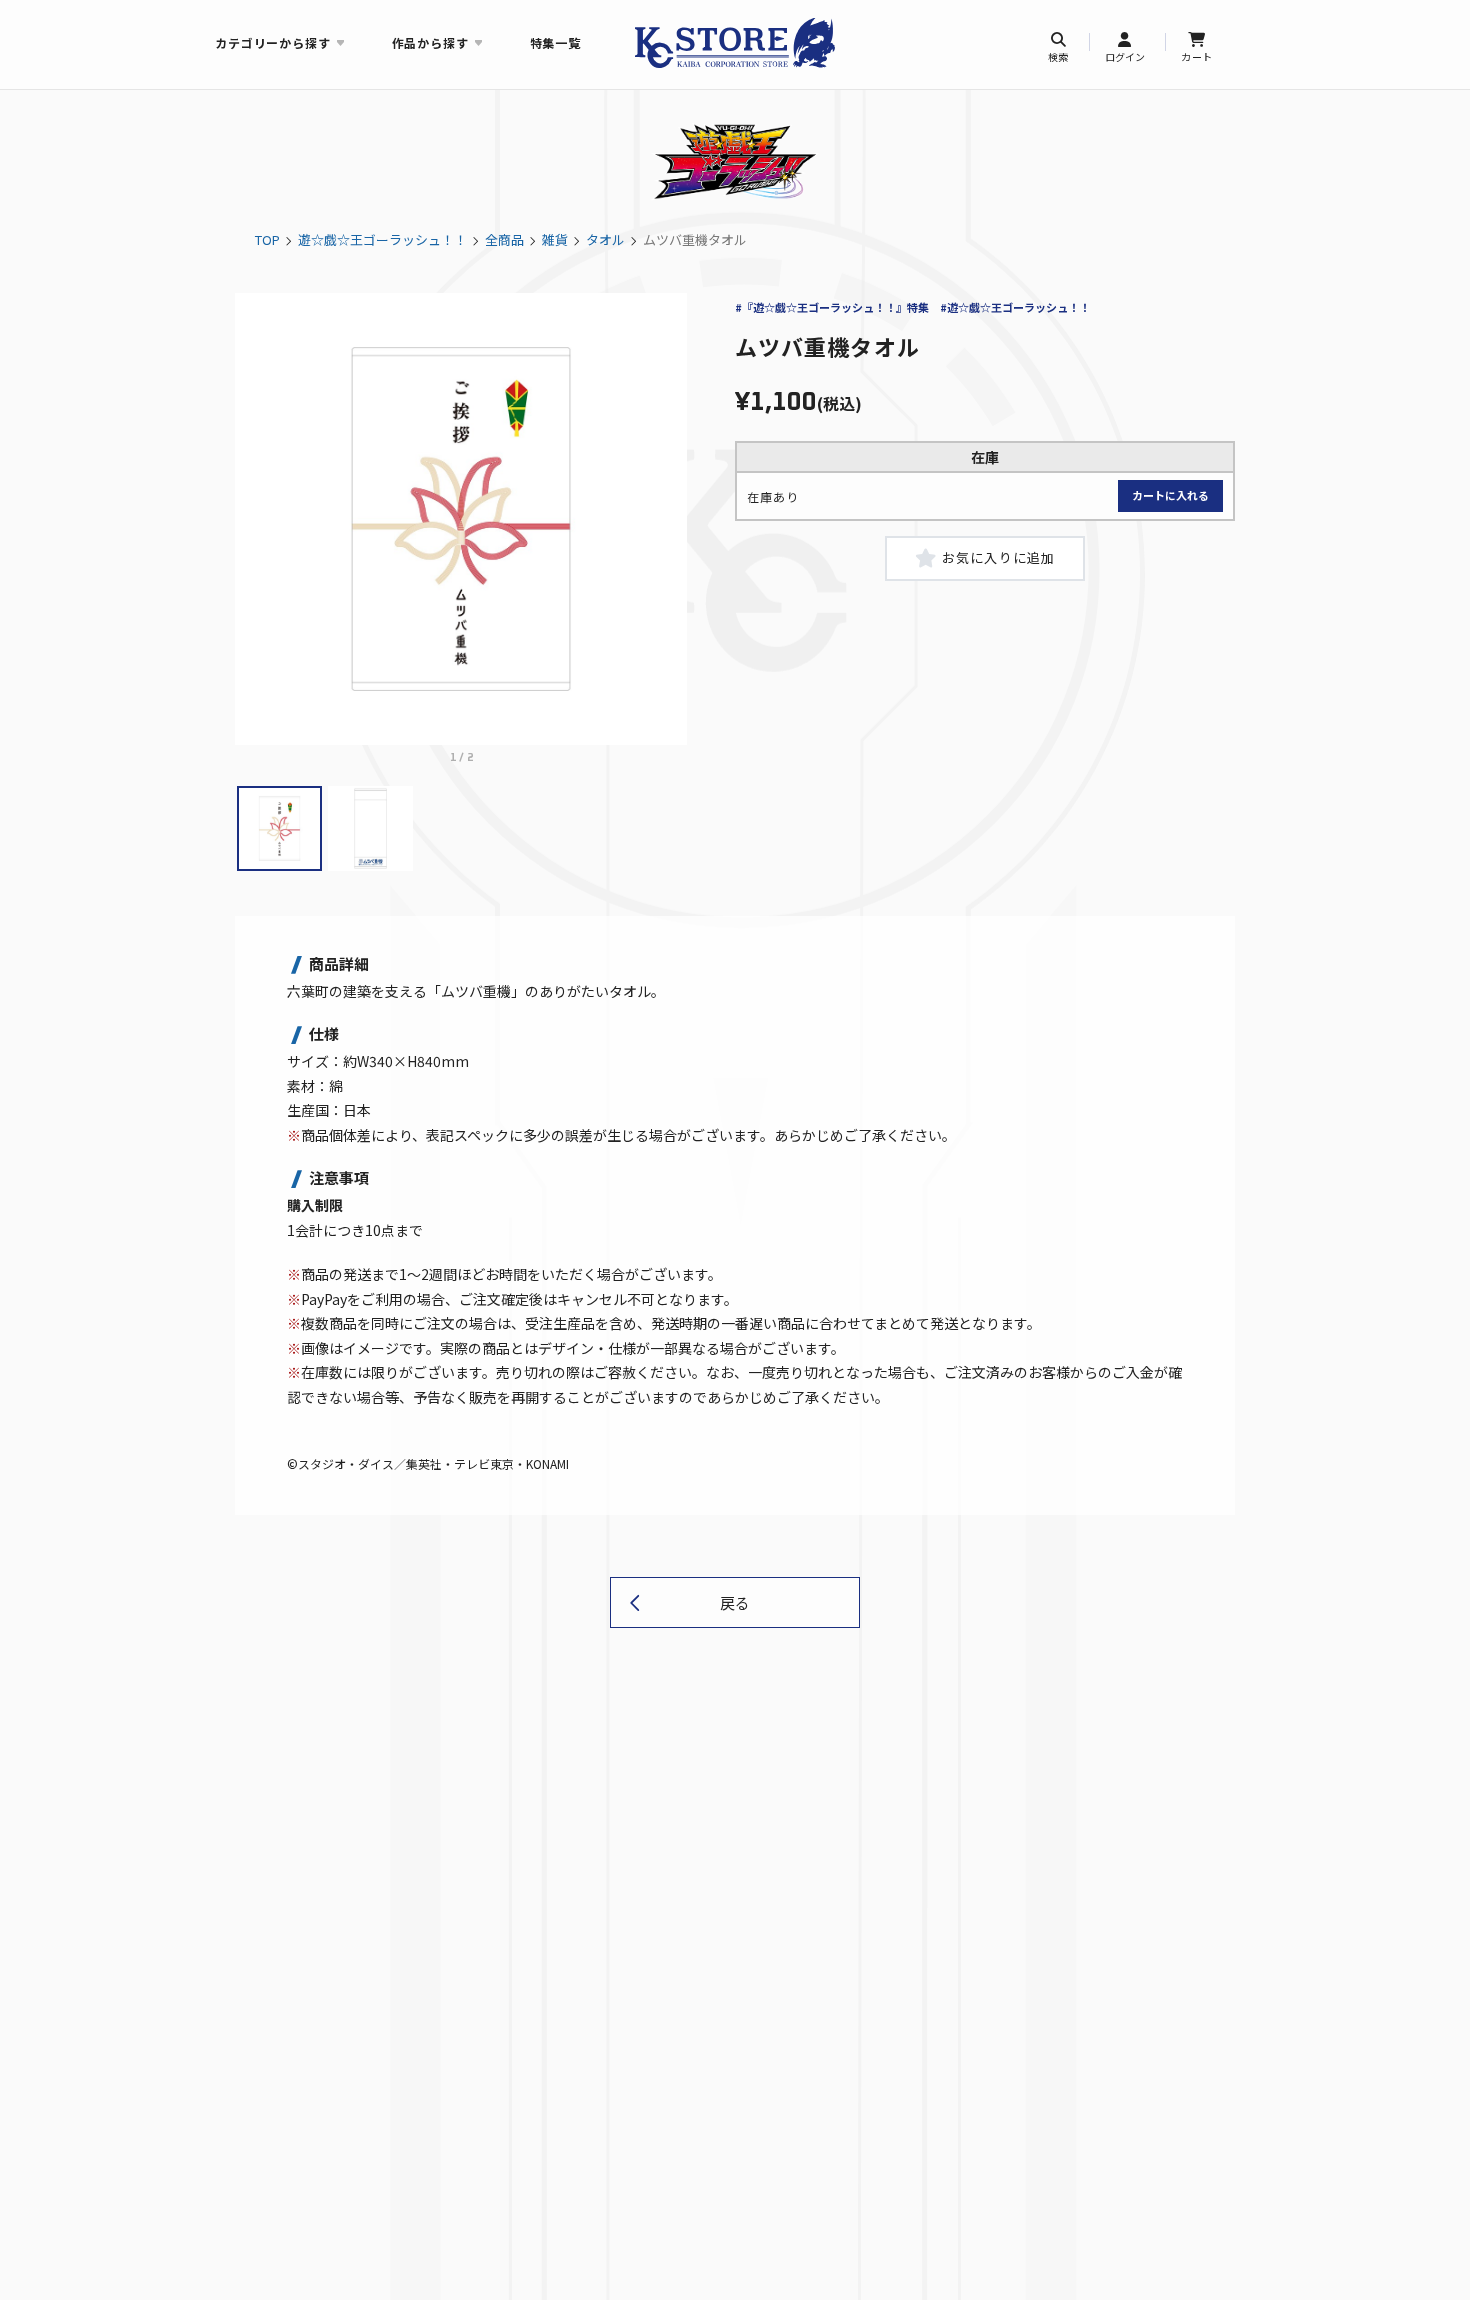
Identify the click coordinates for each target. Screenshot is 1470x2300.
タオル (605, 239)
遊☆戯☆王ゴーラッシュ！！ (382, 239)
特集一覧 (555, 42)
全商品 (504, 239)
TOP (267, 239)
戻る (735, 1602)
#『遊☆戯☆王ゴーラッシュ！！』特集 (832, 307)
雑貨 (555, 239)
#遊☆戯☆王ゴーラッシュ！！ (1015, 307)
